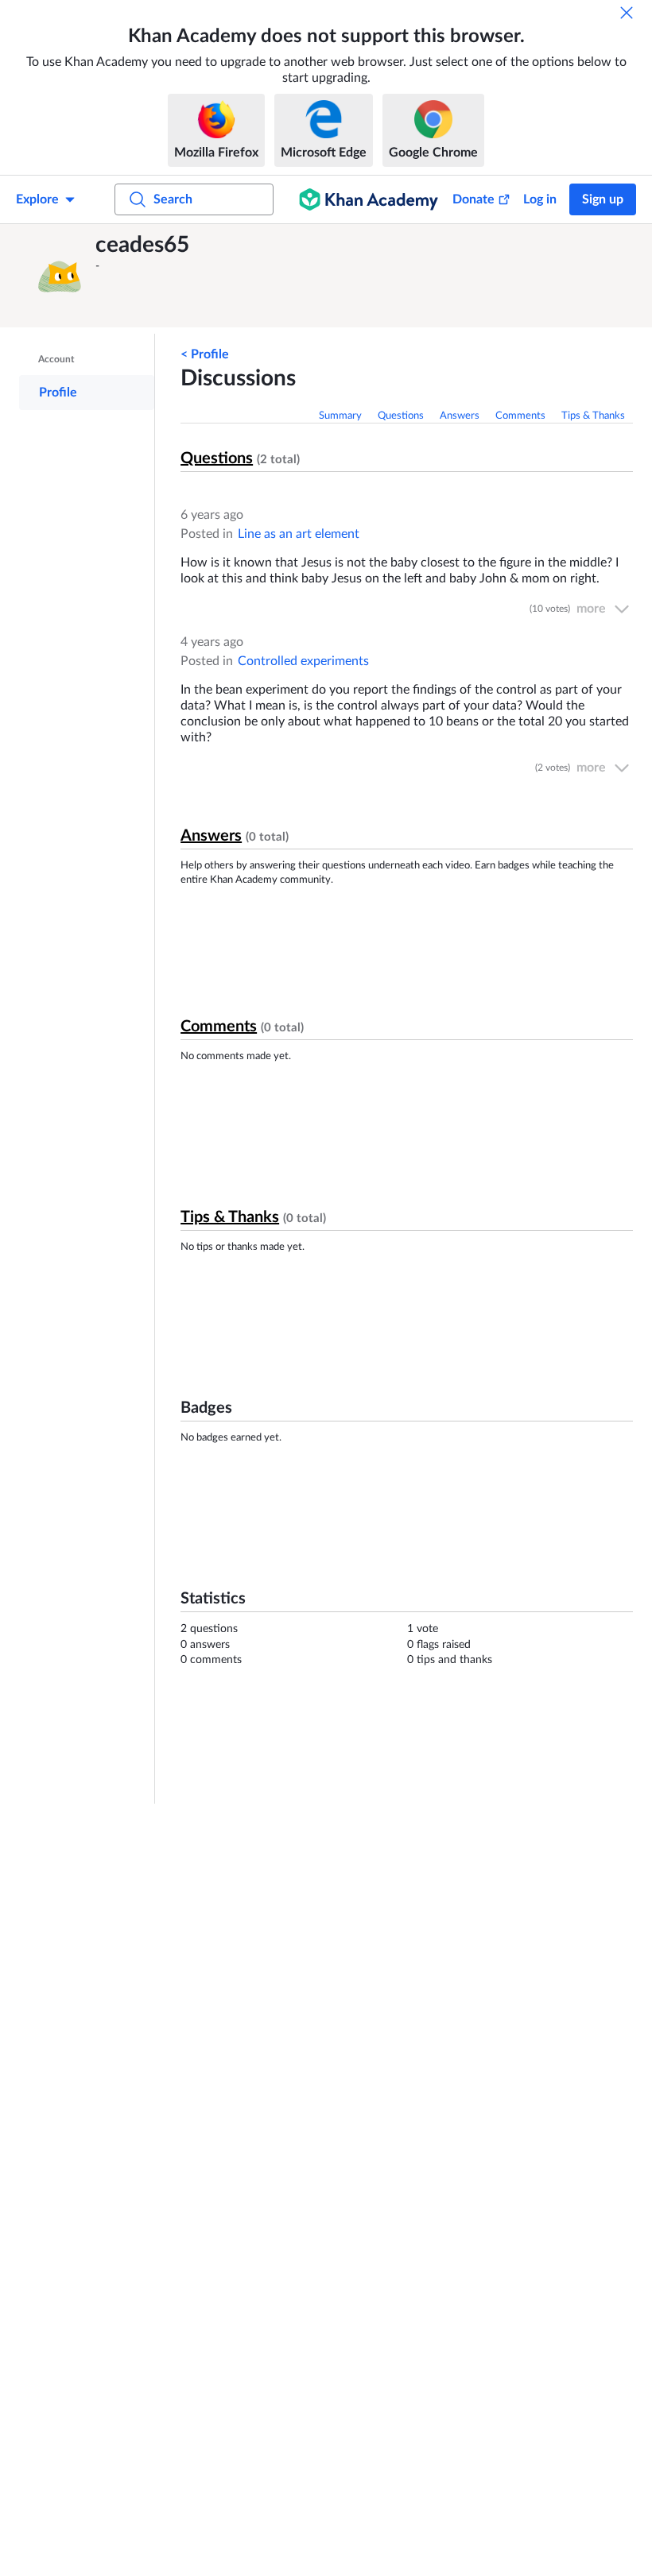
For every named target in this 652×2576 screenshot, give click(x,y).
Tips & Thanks (593, 416)
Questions (401, 416)
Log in (540, 199)
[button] (60, 276)
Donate (473, 199)
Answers (460, 416)
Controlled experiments (303, 661)
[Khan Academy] (369, 199)
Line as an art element (299, 534)
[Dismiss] (627, 13)
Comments (520, 416)
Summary (340, 416)
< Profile (205, 354)
